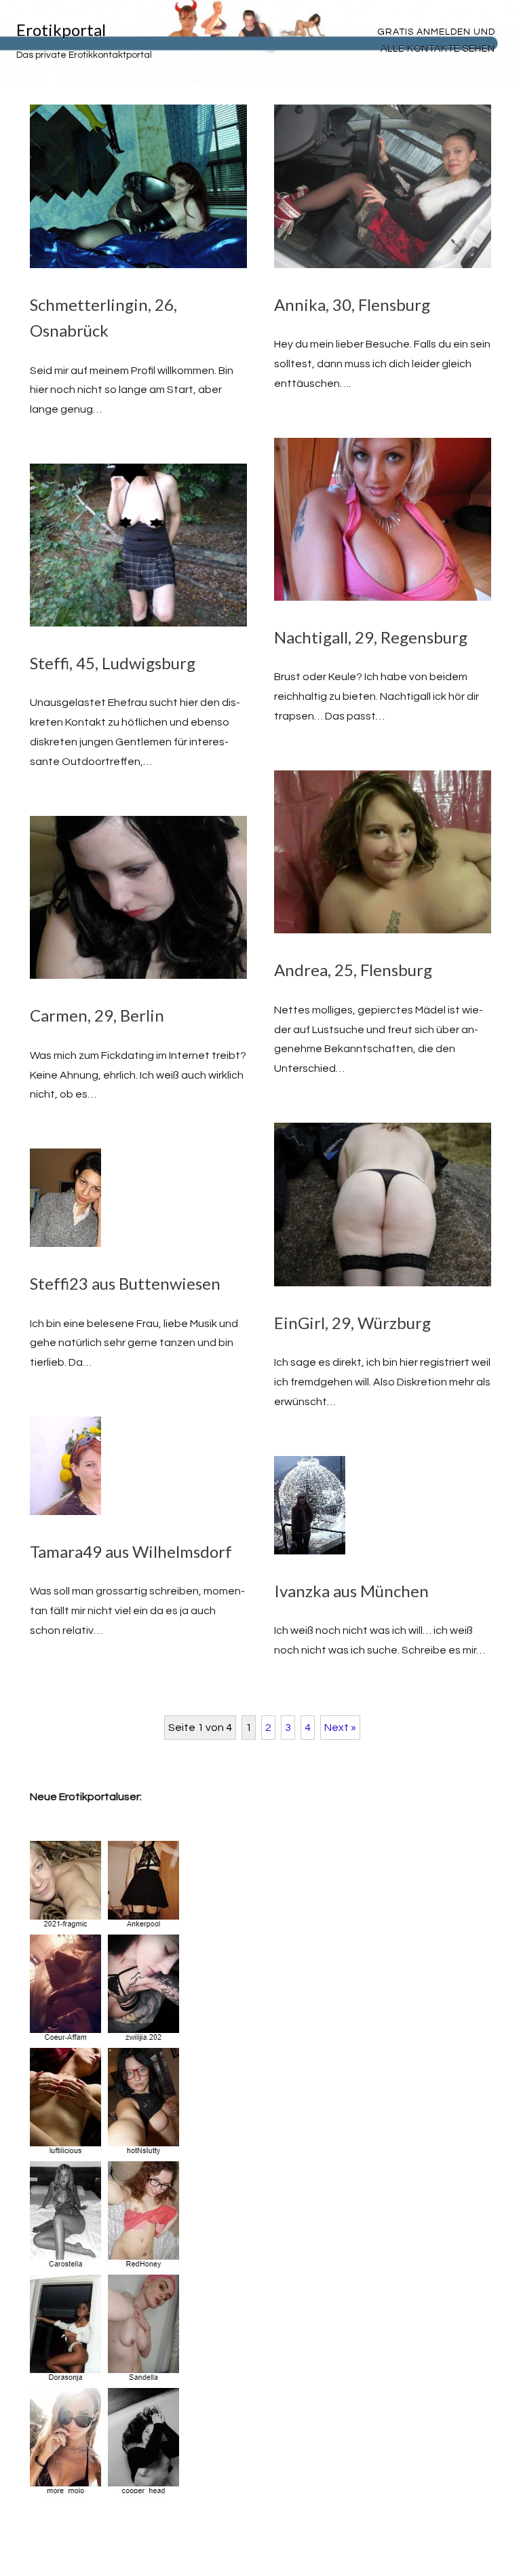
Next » (340, 1728)
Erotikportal (61, 30)
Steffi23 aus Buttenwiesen (125, 1283)
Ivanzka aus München (351, 1591)
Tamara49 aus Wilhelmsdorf (131, 1551)
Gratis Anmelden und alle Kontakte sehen (436, 40)
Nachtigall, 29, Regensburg (371, 637)
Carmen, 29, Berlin (97, 1015)
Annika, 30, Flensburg (352, 304)
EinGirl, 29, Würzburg (352, 1323)
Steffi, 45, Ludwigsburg (113, 663)
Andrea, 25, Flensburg (353, 970)
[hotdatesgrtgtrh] (107, 2488)
